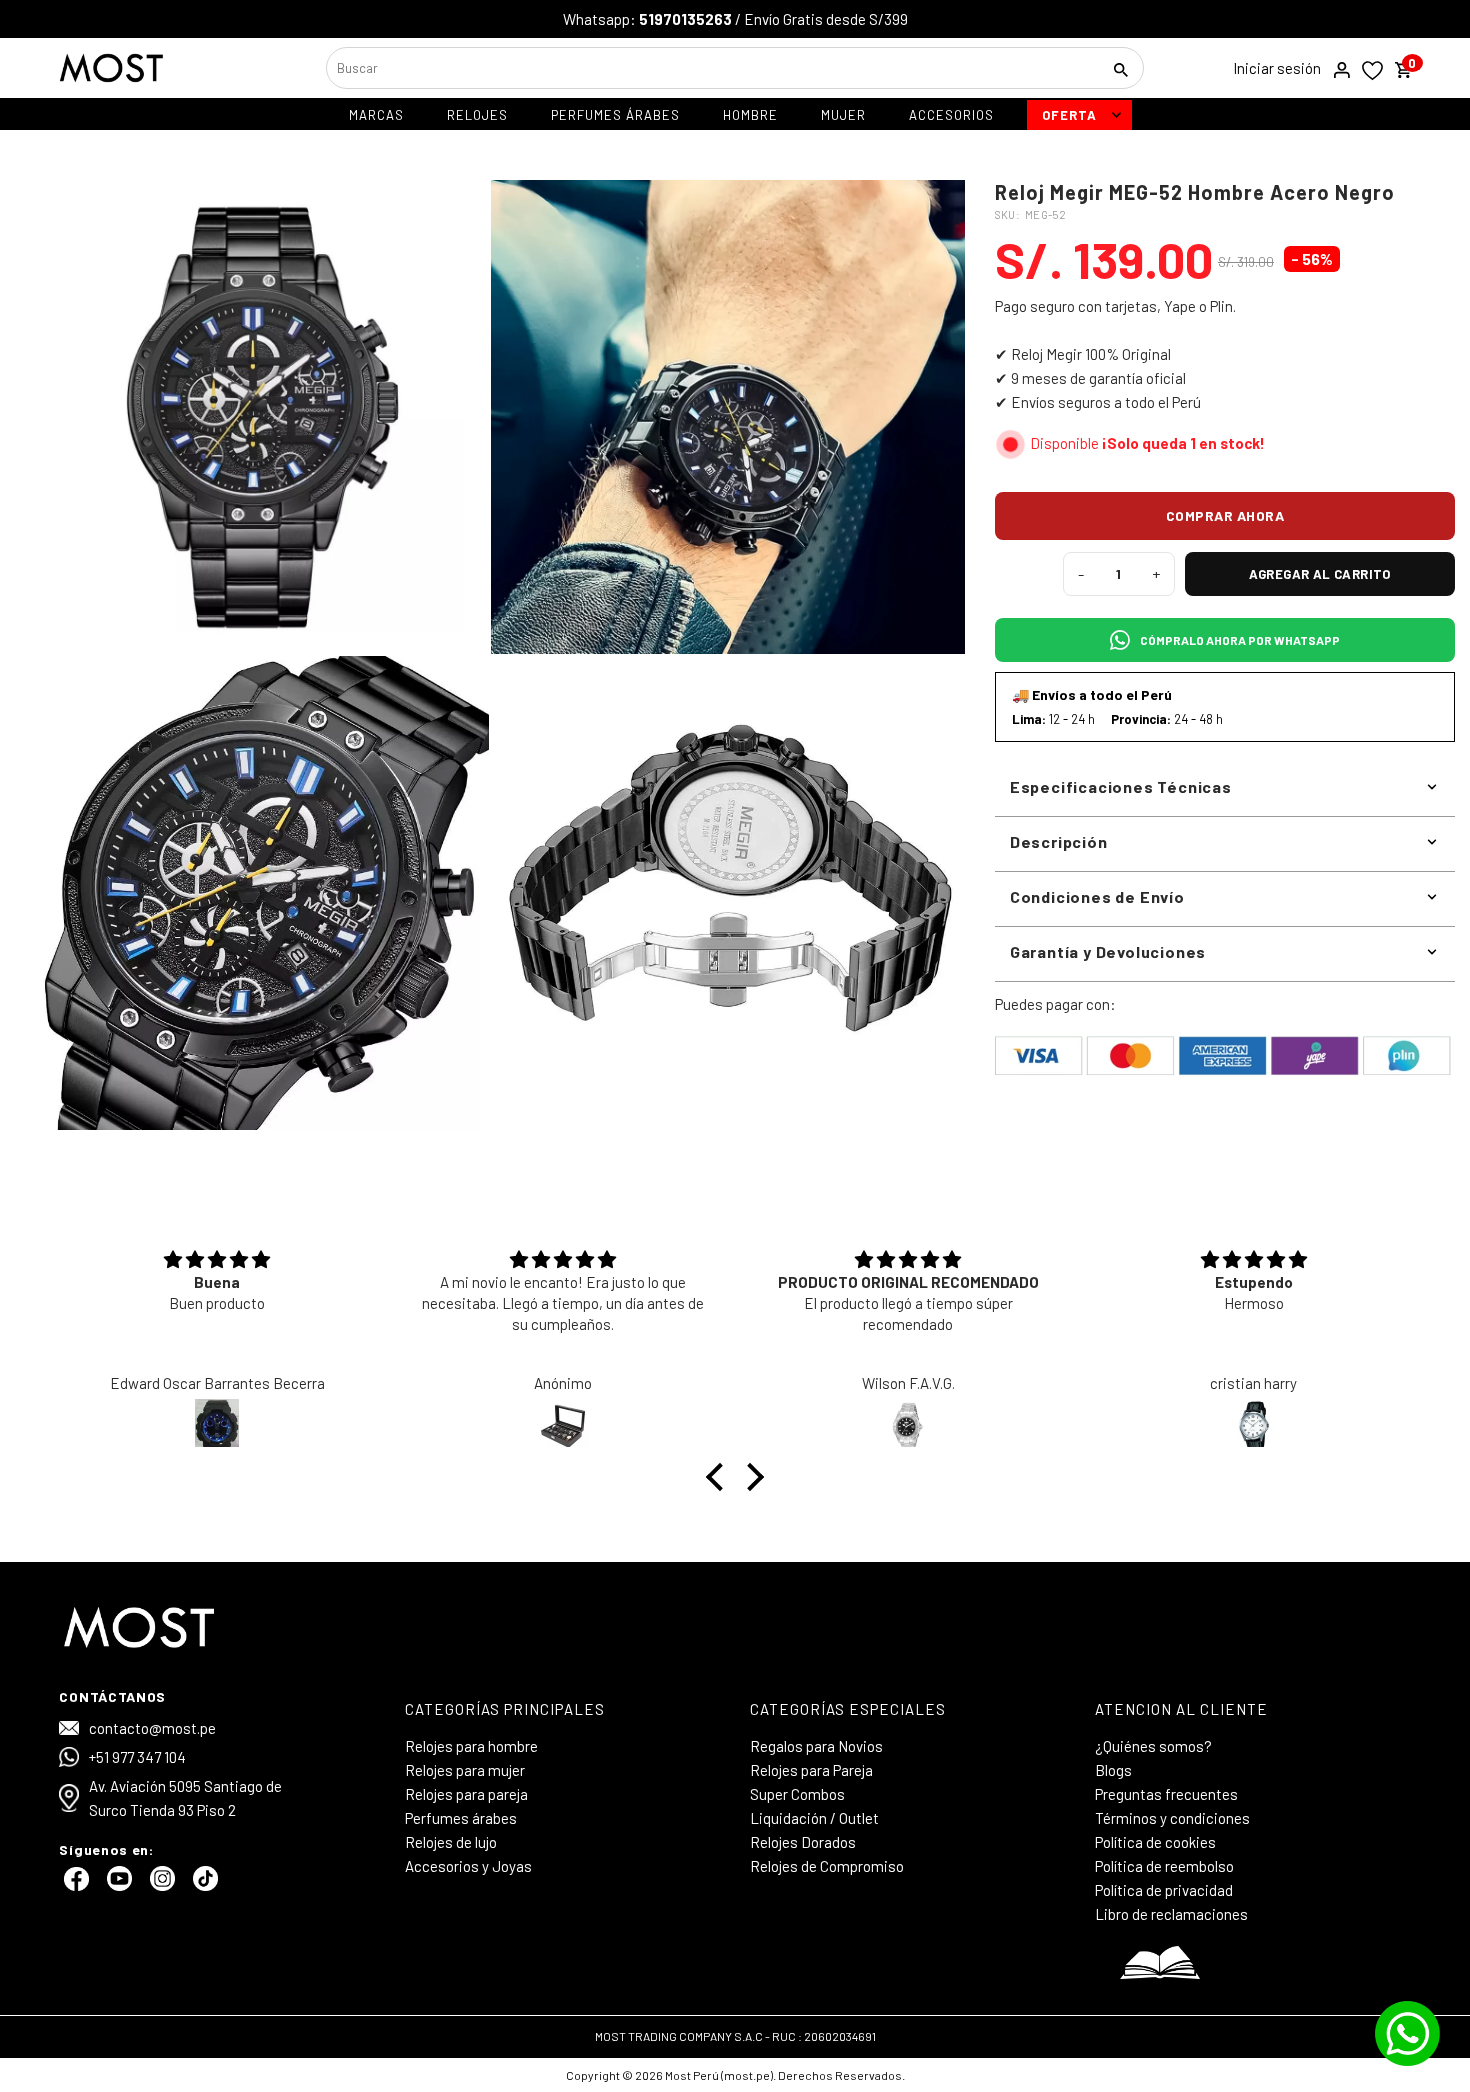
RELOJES (477, 115)
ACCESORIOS (951, 115)
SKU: (1007, 214)
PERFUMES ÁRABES (615, 115)
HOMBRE (750, 115)
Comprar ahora (1225, 515)
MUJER (843, 115)
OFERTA (1069, 115)
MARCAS (376, 115)
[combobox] (710, 68)
